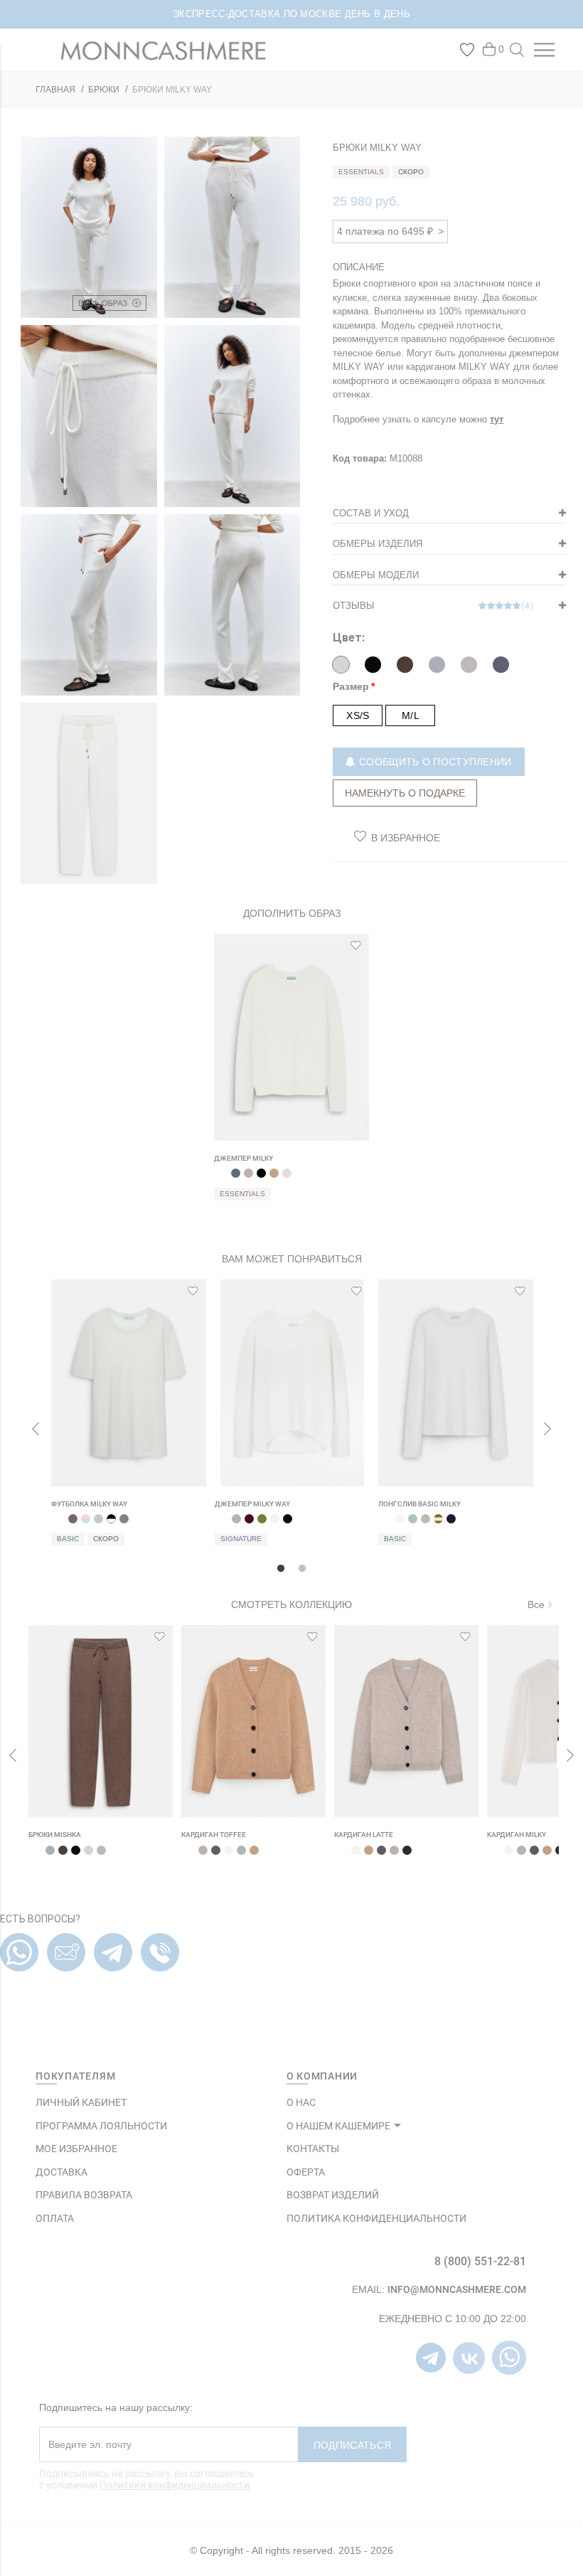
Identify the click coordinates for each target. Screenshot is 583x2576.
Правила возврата (84, 2195)
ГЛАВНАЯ (55, 90)
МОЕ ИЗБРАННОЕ (76, 2149)
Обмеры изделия (378, 544)
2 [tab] (302, 1565)
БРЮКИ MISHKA (55, 1835)
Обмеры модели (376, 575)
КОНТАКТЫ (313, 2149)
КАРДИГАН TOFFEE (214, 1835)
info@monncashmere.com (457, 2289)
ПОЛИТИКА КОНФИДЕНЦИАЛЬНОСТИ (376, 2218)
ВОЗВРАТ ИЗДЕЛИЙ (333, 2195)
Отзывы (433, 606)
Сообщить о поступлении (434, 762)
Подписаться (352, 2445)
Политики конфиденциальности (175, 2485)
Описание (359, 267)
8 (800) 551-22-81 (480, 2261)
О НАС (301, 2102)
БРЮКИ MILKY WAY (172, 90)
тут (497, 419)
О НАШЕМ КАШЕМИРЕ (338, 2126)
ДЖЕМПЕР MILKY (244, 1158)
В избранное (406, 838)
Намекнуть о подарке (405, 793)
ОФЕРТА (306, 2172)
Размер (351, 686)
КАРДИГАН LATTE (364, 1835)
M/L (411, 715)
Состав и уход (371, 513)
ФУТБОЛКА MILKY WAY (89, 1504)
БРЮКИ (104, 90)
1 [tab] (281, 1565)
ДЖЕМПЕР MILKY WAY (252, 1504)
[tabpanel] (291, 1075)
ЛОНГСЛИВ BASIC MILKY (419, 1504)
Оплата (55, 2218)
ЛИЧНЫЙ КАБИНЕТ (81, 2102)
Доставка (61, 2172)
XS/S (358, 715)
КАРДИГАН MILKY (517, 1835)
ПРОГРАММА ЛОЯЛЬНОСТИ (101, 2126)
